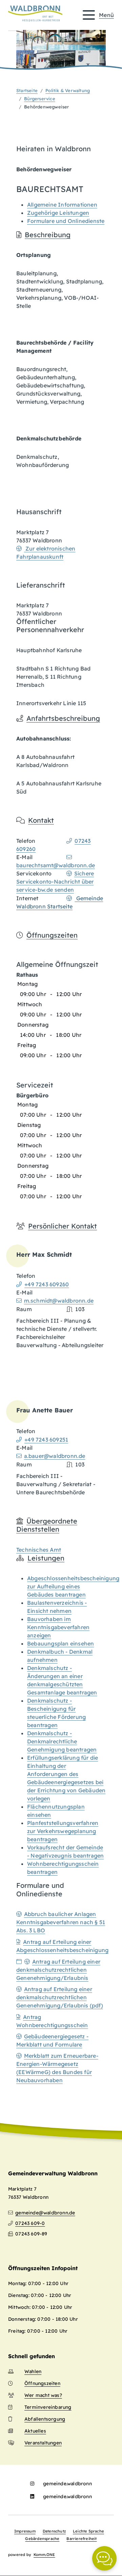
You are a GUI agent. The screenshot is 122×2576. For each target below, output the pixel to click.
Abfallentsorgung (45, 2419)
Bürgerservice (40, 99)
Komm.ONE (44, 2555)
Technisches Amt (39, 1550)
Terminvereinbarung (48, 2407)
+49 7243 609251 (46, 1440)
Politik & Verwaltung (68, 90)
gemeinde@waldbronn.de (45, 2213)
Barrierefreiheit (82, 2539)
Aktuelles (35, 2431)
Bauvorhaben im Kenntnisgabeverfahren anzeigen (58, 1627)
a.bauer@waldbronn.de (55, 1456)
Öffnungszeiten (42, 2383)
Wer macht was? (43, 2395)
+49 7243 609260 (47, 1284)
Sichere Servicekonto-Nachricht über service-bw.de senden (55, 882)
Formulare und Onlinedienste (66, 221)
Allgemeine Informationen (62, 205)
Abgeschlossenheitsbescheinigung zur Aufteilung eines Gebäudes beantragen (73, 1586)
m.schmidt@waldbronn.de (59, 1301)
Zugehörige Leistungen (58, 213)
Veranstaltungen (43, 2443)
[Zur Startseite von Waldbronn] (35, 14)
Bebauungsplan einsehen (60, 1643)
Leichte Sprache (88, 2531)
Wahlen (33, 2371)
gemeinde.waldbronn (67, 2484)
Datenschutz (54, 2531)
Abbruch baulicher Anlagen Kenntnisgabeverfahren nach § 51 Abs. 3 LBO (61, 1922)
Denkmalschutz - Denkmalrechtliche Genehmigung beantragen (62, 1741)
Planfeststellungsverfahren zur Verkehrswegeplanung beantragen (63, 1831)
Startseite (27, 90)
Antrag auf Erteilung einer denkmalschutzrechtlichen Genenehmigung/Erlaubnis (58, 1970)
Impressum (25, 2531)
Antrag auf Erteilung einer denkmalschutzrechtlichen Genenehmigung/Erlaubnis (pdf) (60, 1997)
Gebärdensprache (42, 2539)
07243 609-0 (30, 2223)
